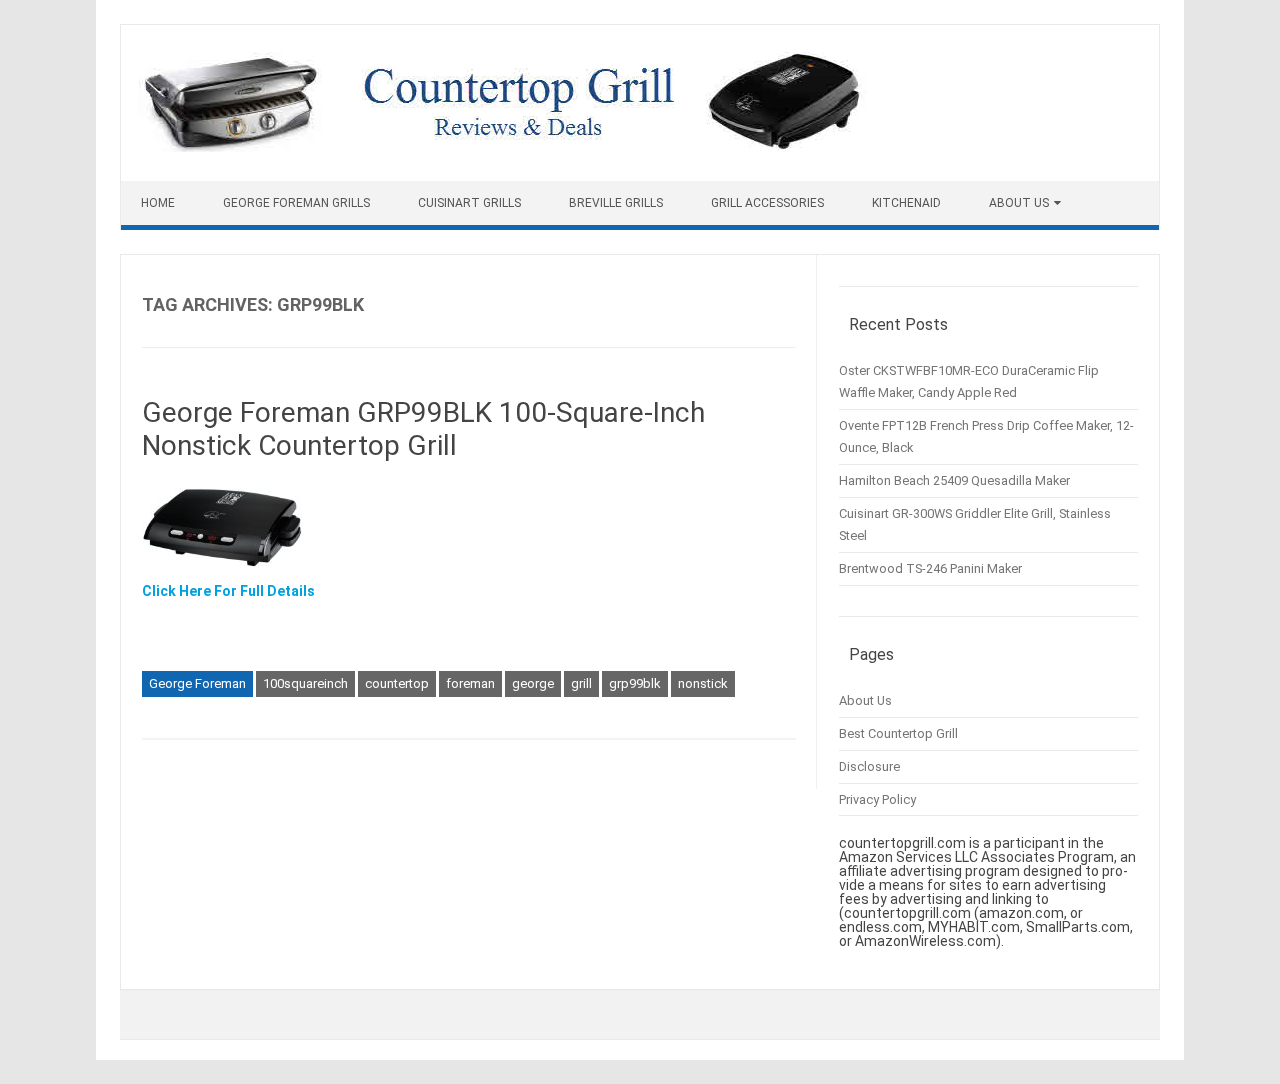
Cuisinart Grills (469, 203)
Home (158, 203)
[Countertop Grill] (502, 147)
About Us (1019, 203)
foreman (470, 683)
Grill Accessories (767, 203)
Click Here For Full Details (228, 591)
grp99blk (635, 683)
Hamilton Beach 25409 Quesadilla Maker (954, 480)
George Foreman (197, 683)
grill (581, 683)
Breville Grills (616, 203)
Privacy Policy (877, 799)
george (533, 683)
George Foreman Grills (296, 203)
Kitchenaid (906, 203)
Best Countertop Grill (898, 733)
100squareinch (305, 683)
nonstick (703, 683)
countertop (397, 683)
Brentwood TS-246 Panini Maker (930, 568)
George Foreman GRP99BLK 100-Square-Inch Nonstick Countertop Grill (423, 429)
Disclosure (869, 766)
